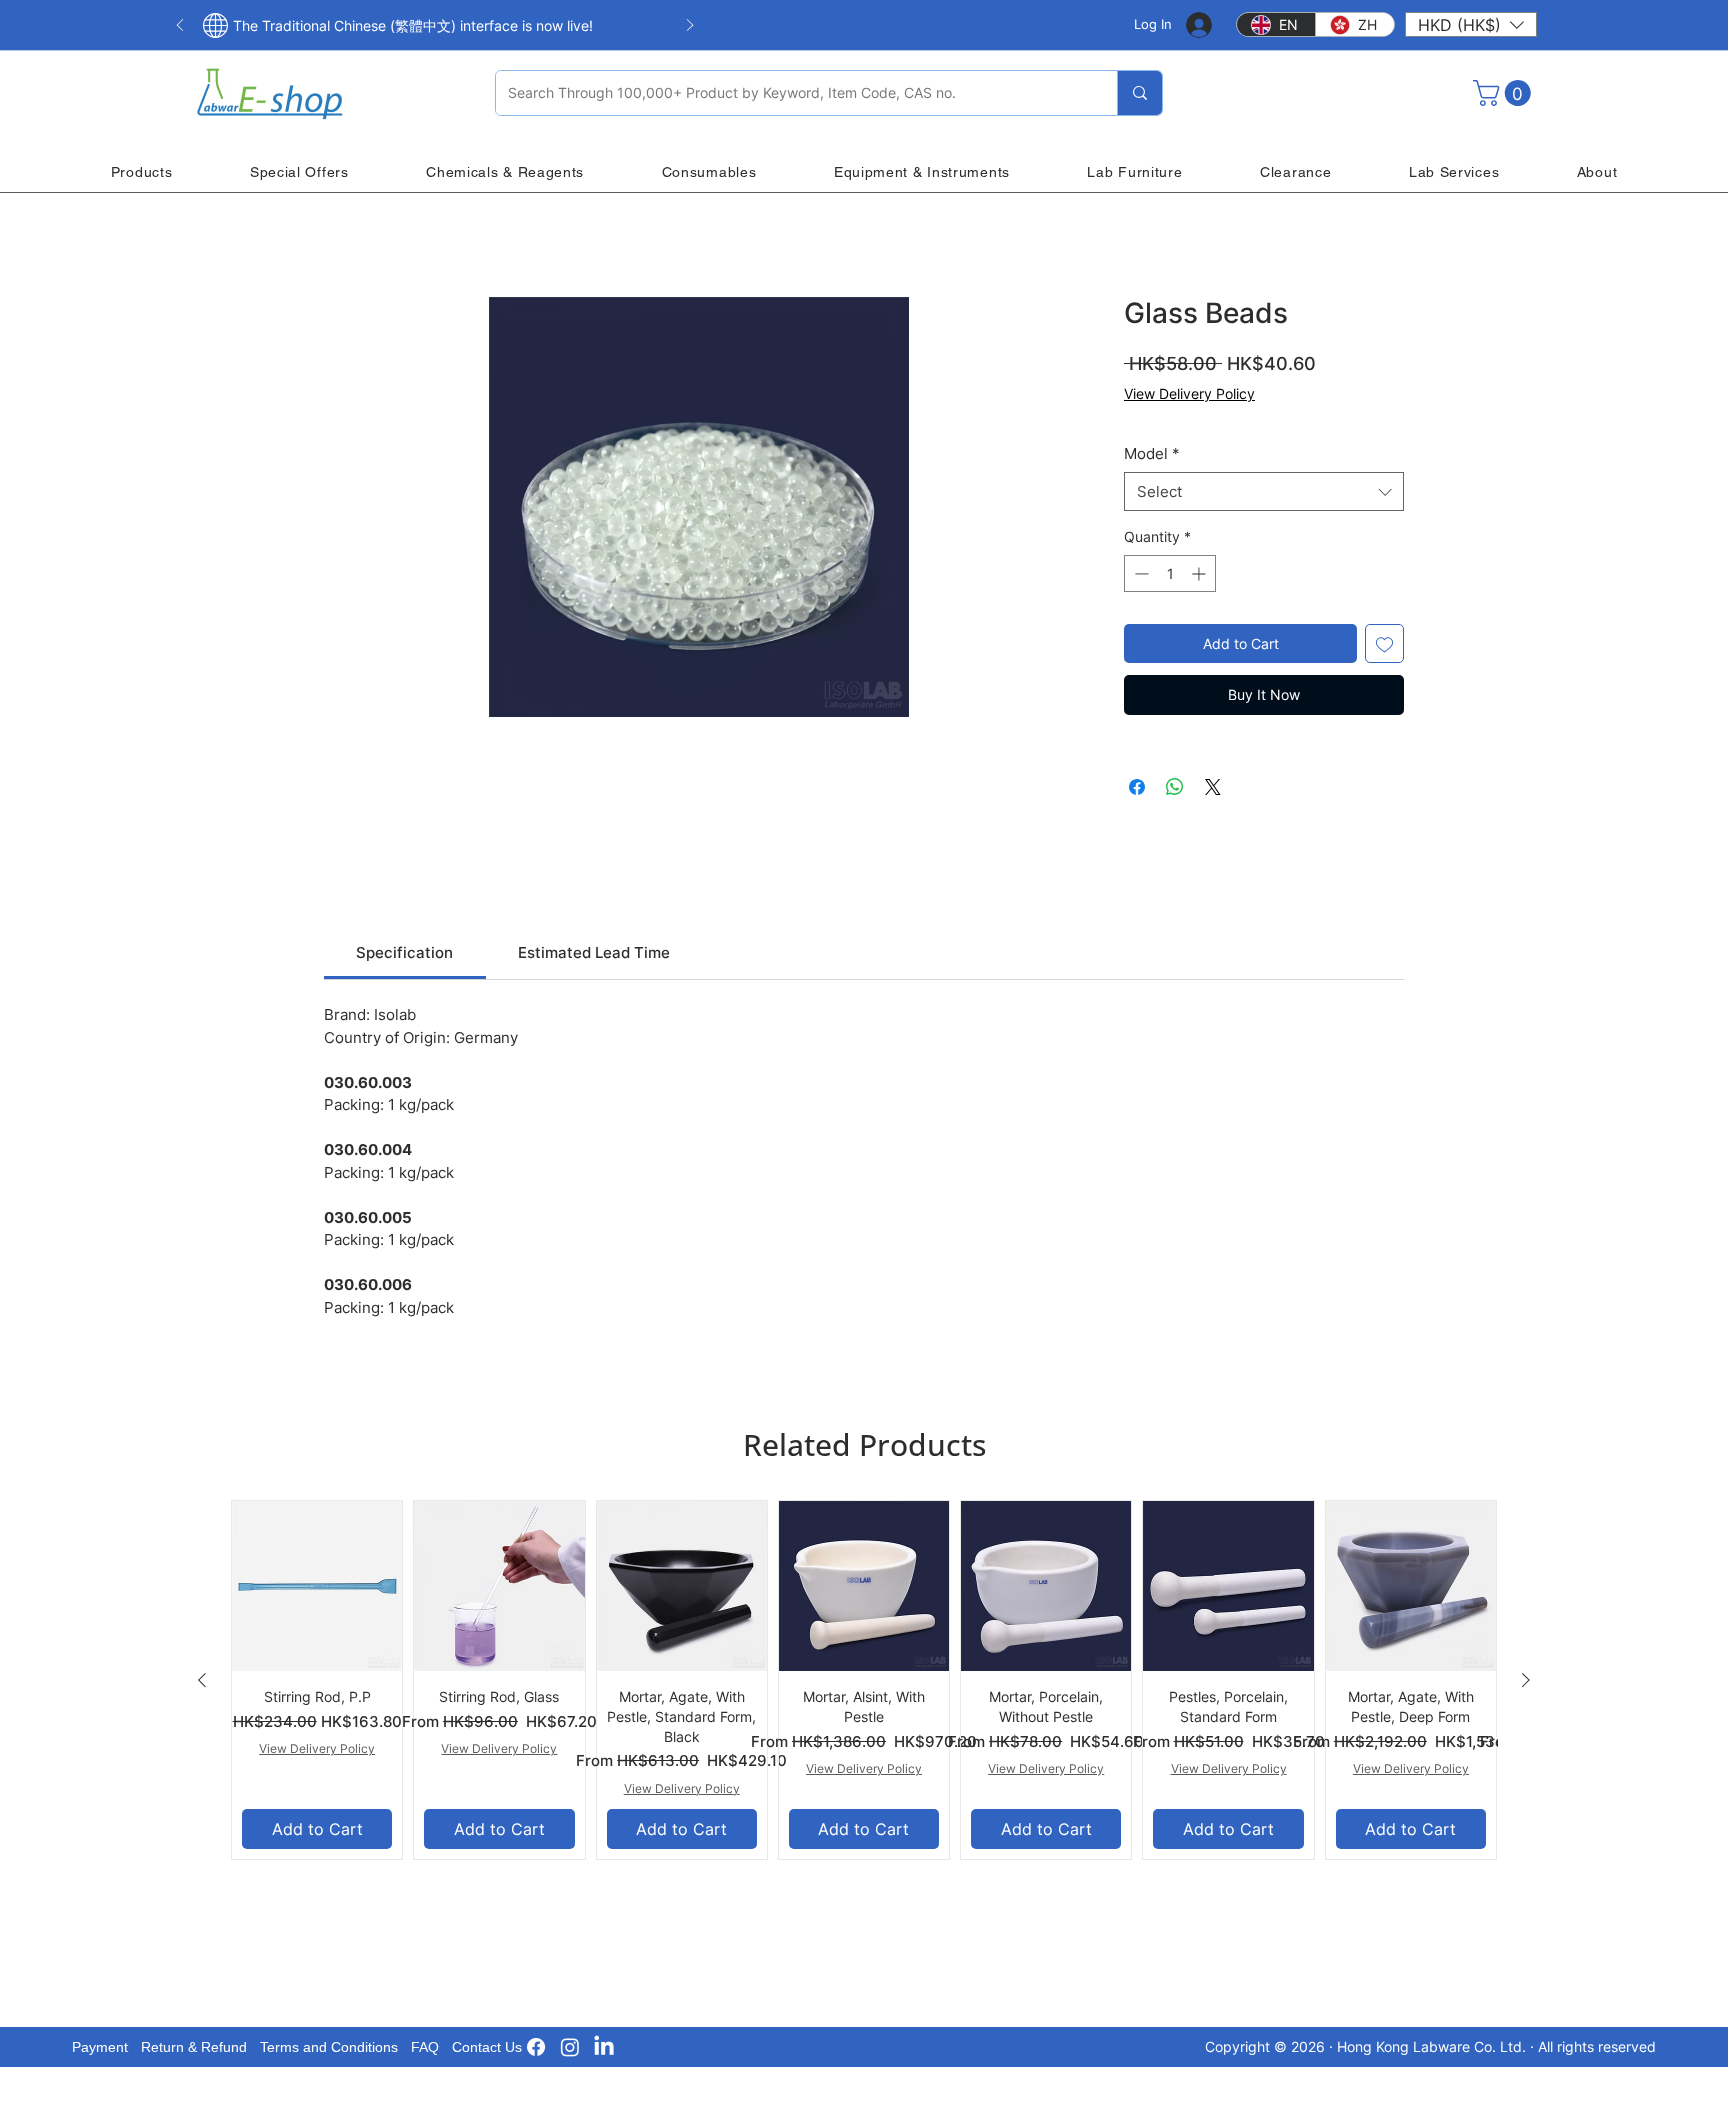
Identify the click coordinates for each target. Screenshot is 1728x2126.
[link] (404, 952)
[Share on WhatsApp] (1175, 787)
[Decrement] (1139, 573)
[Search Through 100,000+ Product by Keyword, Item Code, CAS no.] (1139, 93)
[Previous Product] (202, 1680)
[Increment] (1200, 573)
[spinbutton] (1170, 573)
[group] (864, 1680)
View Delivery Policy (1189, 393)
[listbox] (1471, 24)
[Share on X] (1213, 787)
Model (1152, 453)
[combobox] (1264, 491)
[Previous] (180, 26)
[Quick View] (317, 1586)
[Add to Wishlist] (1384, 643)
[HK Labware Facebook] (536, 2047)
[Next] (690, 26)
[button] (1471, 24)
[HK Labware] (570, 2047)
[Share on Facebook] (1137, 787)
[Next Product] (1526, 1680)
